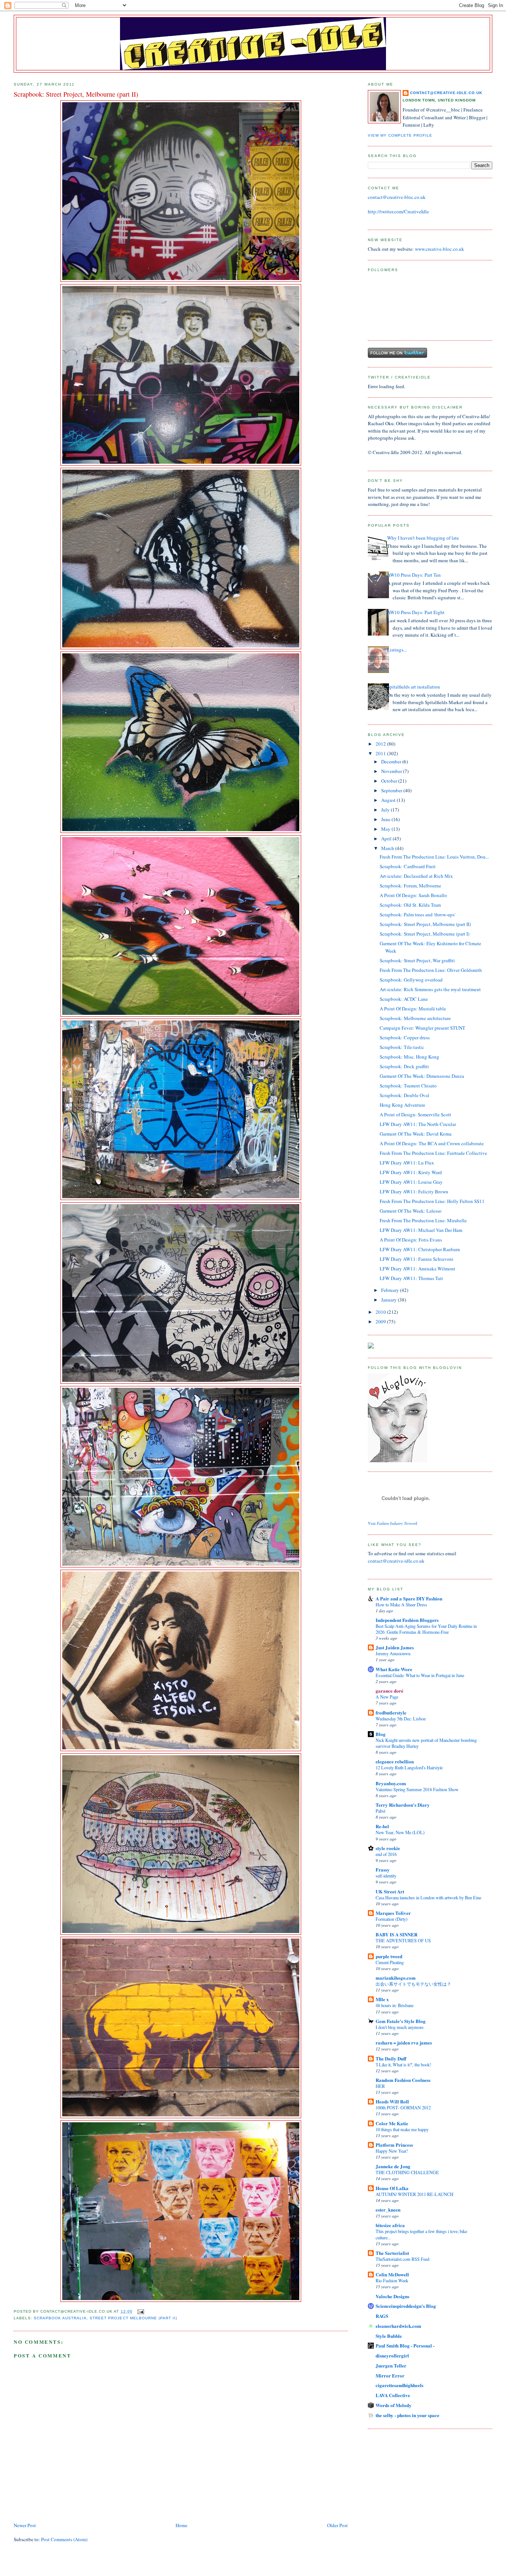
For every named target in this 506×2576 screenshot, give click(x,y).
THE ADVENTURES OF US (403, 1940)
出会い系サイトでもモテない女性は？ (413, 1984)
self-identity (386, 1876)
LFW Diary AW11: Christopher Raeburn (420, 1249)
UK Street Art (390, 1891)
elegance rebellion (395, 1761)
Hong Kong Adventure (402, 1105)
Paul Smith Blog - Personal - (405, 2345)
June (386, 819)
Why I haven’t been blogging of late (423, 538)
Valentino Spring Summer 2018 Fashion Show (417, 1789)
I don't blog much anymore (400, 2027)
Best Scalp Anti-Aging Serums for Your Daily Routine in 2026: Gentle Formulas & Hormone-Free (426, 1629)
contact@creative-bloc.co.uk (397, 197)
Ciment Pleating (390, 1962)
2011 (381, 753)
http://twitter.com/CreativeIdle (398, 211)
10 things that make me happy (402, 2129)
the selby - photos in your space (407, 2415)
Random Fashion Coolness (403, 2080)
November (392, 771)
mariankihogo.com (396, 1978)
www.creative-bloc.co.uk (440, 249)
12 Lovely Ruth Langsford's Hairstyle (409, 1767)
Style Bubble (389, 2336)
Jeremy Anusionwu (393, 1653)
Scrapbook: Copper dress (405, 1037)
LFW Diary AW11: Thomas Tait (411, 1278)
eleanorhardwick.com (398, 2326)
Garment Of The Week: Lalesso (411, 1211)
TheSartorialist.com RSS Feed (402, 2259)
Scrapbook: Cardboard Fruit (408, 866)
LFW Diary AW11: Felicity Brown (414, 1192)
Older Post (337, 2525)
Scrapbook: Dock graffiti (404, 1066)
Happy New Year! (392, 2151)
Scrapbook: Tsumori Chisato (408, 1086)
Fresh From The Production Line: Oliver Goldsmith (431, 970)
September (392, 790)
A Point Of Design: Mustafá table (413, 1009)
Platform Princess (394, 2145)
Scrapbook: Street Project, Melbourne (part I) (425, 934)
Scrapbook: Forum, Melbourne (410, 886)
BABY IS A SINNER (397, 1934)
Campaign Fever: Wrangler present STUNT (422, 1028)
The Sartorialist (392, 2253)
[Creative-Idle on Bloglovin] (397, 1460)
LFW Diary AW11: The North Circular (418, 1124)
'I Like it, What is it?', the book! (403, 2065)
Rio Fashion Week (392, 2280)
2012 (381, 744)
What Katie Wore (394, 1669)
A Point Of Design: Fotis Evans (411, 1240)
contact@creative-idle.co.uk (446, 93)
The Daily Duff (391, 2058)
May (386, 829)
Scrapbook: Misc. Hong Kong (410, 1057)
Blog (381, 1734)
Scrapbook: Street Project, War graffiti (417, 960)
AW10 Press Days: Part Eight (416, 612)
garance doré (390, 1691)
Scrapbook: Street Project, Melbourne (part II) (425, 924)
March (388, 848)
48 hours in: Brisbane (395, 2005)
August (389, 800)
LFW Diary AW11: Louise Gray (411, 1182)
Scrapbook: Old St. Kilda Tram (410, 905)
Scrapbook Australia (60, 2318)
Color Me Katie (392, 2123)
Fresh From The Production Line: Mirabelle (423, 1220)
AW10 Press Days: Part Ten (414, 575)
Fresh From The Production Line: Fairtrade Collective (433, 1153)
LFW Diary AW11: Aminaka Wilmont (417, 1269)
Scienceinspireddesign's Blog (406, 2306)
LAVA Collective (393, 2395)
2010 (381, 1312)
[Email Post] (140, 2311)
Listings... (397, 650)
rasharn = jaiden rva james (404, 2042)
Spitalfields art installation (414, 687)
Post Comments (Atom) (64, 2539)
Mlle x (382, 1999)
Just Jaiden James (395, 1647)
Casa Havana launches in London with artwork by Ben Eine (428, 1897)
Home (182, 2525)
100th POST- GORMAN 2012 (403, 2107)
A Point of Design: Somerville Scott (415, 1114)
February (391, 1290)
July (386, 810)
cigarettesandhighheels (400, 2385)
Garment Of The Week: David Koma (416, 1134)
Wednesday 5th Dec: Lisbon (401, 1719)
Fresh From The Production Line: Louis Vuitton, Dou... (434, 857)
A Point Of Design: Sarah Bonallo (413, 895)
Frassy (383, 1869)
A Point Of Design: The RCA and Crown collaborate (432, 1143)
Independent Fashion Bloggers (407, 1620)
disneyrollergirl (392, 2355)
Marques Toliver (393, 1913)
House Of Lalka (392, 2188)
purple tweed (389, 1956)
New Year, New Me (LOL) (400, 1832)
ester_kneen (388, 2210)
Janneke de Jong (393, 2166)
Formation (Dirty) (392, 1919)
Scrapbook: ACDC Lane (404, 999)
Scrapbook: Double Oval (405, 1095)
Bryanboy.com (391, 1783)
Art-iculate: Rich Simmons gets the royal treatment (430, 989)
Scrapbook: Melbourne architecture (415, 1018)
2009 (381, 1322)
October (390, 781)
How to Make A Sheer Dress (401, 1604)
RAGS (382, 2316)
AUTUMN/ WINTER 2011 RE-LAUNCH (415, 2194)
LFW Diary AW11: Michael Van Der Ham (421, 1230)
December (392, 762)
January (390, 1300)
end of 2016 (386, 1854)
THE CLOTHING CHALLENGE (407, 2172)
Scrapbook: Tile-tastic (402, 1047)
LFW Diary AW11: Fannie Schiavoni (417, 1259)
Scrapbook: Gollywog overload (411, 980)
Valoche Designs (392, 2296)
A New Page (387, 1697)
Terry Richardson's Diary (403, 1805)
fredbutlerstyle (391, 1712)
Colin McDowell (392, 2274)
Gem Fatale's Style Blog (401, 2021)
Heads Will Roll (392, 2101)
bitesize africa (390, 2225)
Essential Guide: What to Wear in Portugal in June (420, 1675)
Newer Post (25, 2525)
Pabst (380, 1811)
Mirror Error (390, 2375)
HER (380, 2086)
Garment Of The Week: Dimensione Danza (422, 1076)
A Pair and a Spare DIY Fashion (409, 1598)
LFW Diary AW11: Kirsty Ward (411, 1172)
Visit (393, 1523)
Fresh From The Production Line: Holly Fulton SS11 (432, 1201)
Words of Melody (394, 2405)
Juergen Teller (391, 2365)
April (387, 839)
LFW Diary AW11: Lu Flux (407, 1163)
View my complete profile (400, 135)
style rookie (388, 1848)
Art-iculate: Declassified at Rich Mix (416, 876)
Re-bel (382, 1826)
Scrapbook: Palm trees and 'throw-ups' (417, 914)
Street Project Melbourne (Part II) (133, 2318)
